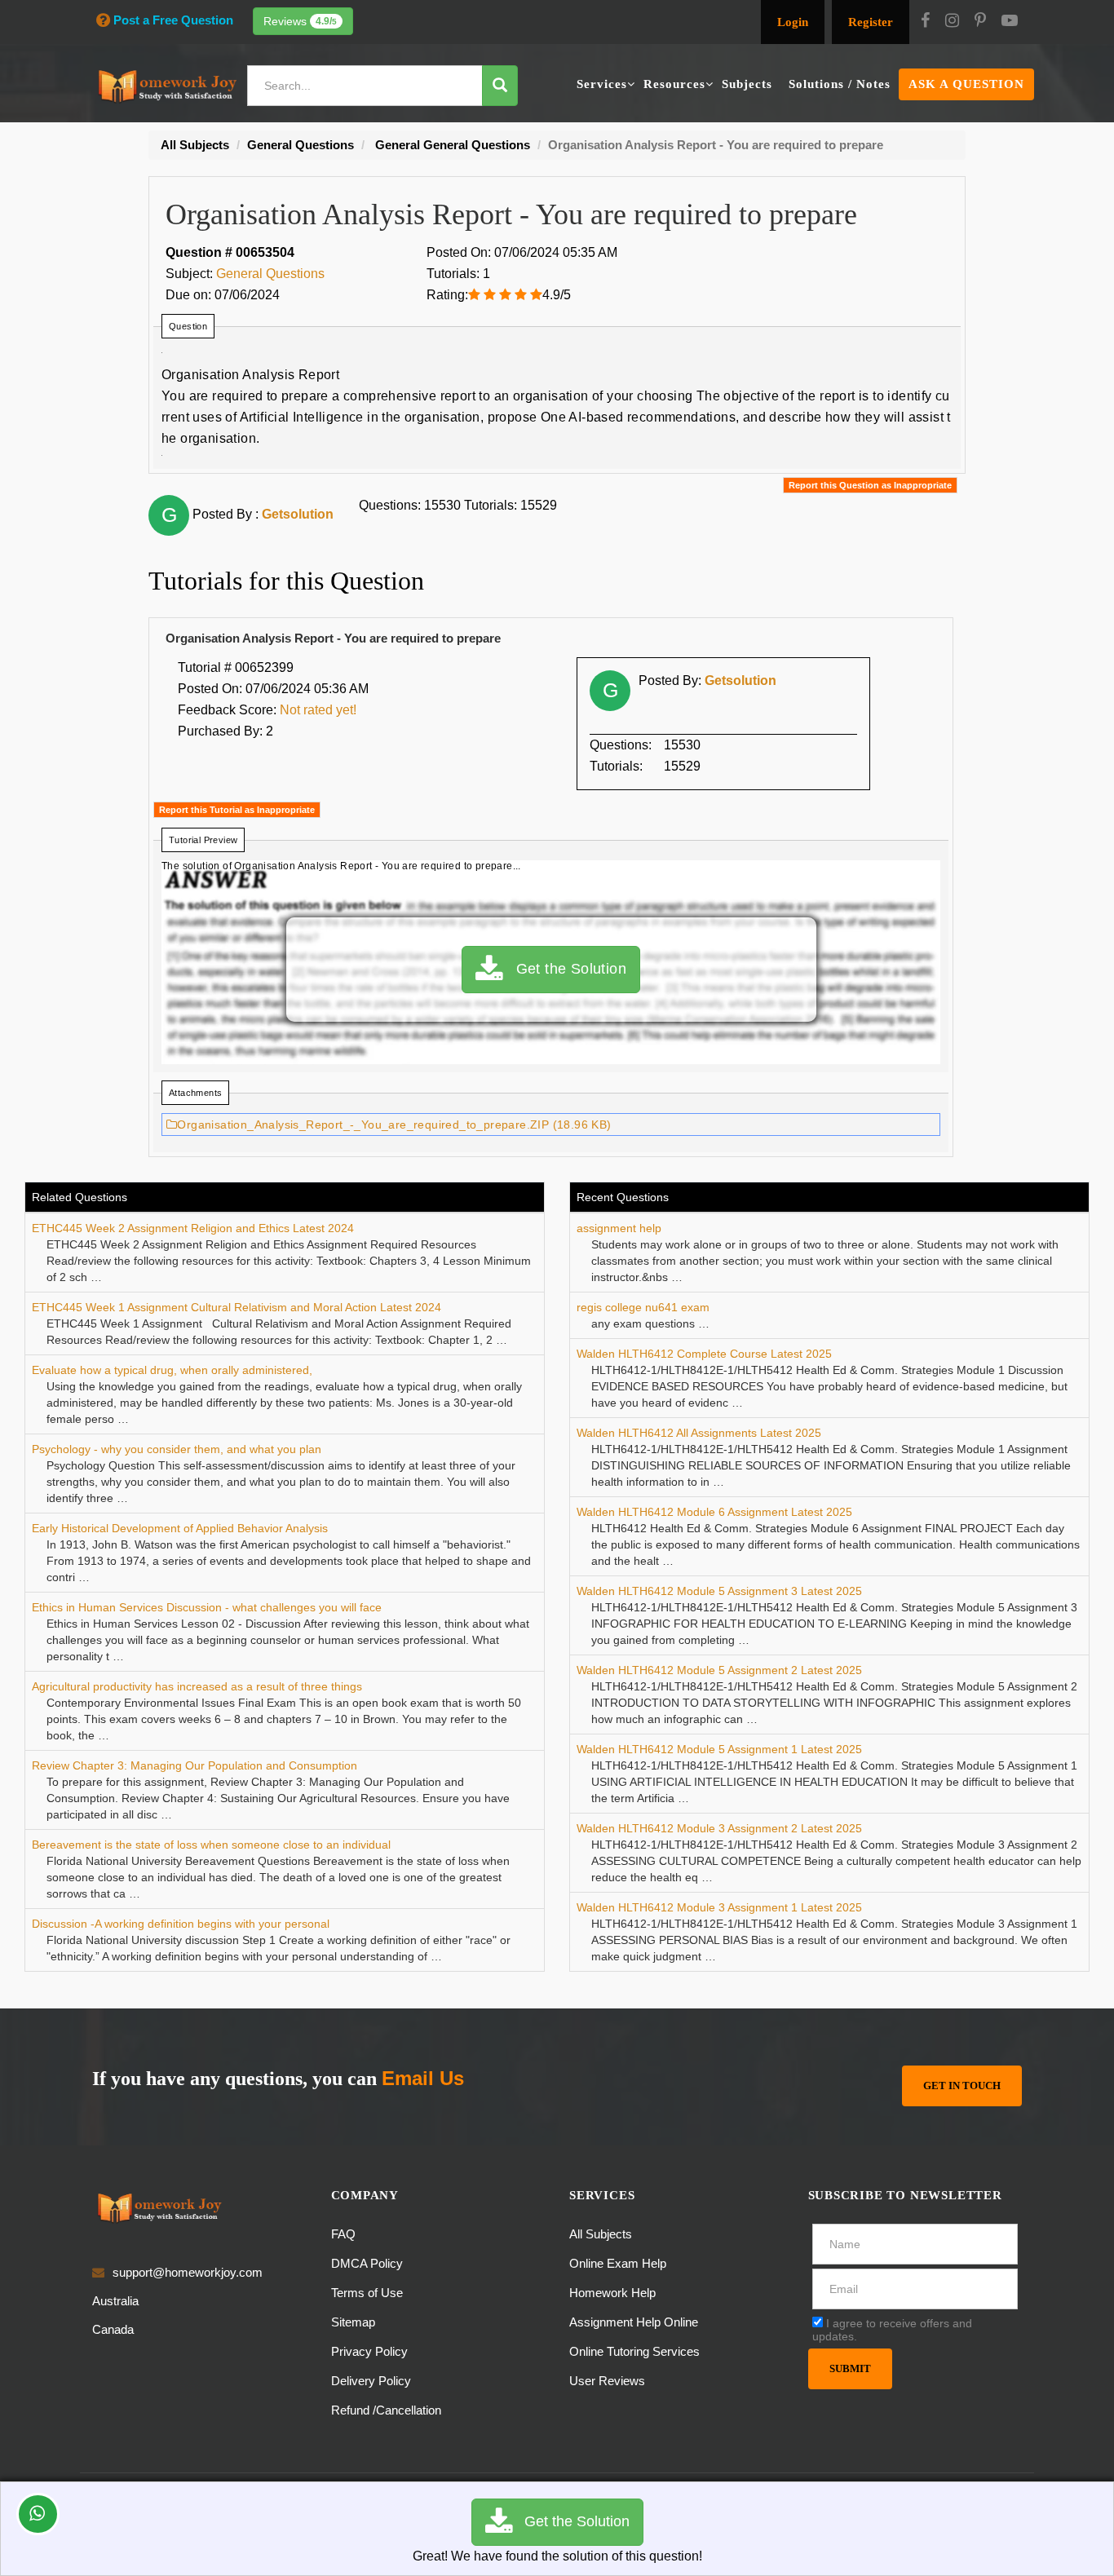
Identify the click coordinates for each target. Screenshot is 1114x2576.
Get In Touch (962, 2086)
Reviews (300, 21)
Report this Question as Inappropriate (870, 485)
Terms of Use (367, 2293)
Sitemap (353, 2322)
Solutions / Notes (840, 84)
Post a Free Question (173, 20)
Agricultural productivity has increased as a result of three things (197, 1686)
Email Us (423, 2078)
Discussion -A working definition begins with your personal (181, 1924)
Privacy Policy (369, 2351)
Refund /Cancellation (386, 2410)
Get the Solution (564, 969)
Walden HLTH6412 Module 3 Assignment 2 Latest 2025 (719, 1828)
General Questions (270, 274)
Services (602, 84)
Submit (850, 2368)
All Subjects (601, 2234)
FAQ (343, 2234)
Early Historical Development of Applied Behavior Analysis (180, 1528)
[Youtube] (1010, 22)
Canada (113, 2329)
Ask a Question (966, 84)
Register (871, 22)
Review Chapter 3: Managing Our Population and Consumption (195, 1765)
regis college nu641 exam (643, 1307)
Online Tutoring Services (634, 2351)
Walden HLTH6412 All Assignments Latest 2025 (699, 1433)
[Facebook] (925, 22)
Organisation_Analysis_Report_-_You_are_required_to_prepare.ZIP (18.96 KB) (394, 1125)
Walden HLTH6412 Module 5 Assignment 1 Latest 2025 (719, 1749)
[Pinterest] (980, 22)
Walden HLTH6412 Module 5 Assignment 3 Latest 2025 (719, 1591)
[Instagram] (952, 22)
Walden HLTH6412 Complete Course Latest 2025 (704, 1354)
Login (793, 22)
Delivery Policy (371, 2381)
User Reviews (607, 2381)
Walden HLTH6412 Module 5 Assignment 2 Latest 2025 (719, 1670)
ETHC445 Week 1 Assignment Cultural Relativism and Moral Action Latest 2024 (237, 1307)
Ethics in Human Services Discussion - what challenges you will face (207, 1607)
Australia (115, 2301)
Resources (674, 84)
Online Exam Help (618, 2263)
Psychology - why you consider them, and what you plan (177, 1449)
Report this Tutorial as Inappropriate (237, 810)
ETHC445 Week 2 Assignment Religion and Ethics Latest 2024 (193, 1228)
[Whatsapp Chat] (38, 2514)
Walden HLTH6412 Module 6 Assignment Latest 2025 (714, 1512)
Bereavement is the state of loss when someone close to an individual (211, 1845)
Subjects (747, 84)
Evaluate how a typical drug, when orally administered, (172, 1370)
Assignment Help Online (634, 2322)
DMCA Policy (367, 2263)
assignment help (619, 1228)
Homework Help (612, 2293)
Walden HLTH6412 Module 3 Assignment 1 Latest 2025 (719, 1907)
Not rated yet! (318, 710)
